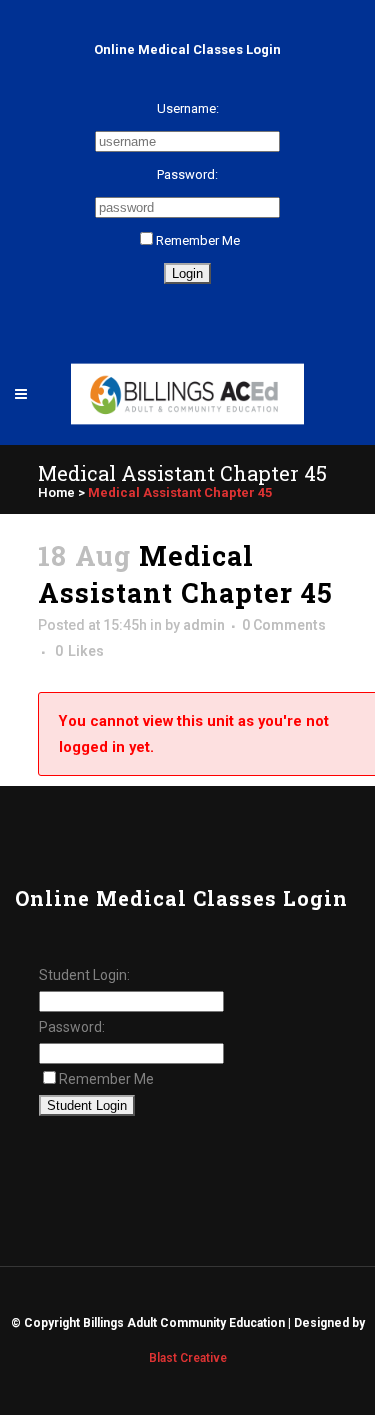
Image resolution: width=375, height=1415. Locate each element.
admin (204, 625)
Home (56, 492)
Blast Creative (188, 1358)
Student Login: (84, 975)
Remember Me (198, 240)
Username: (188, 108)
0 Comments (284, 625)
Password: (187, 174)
